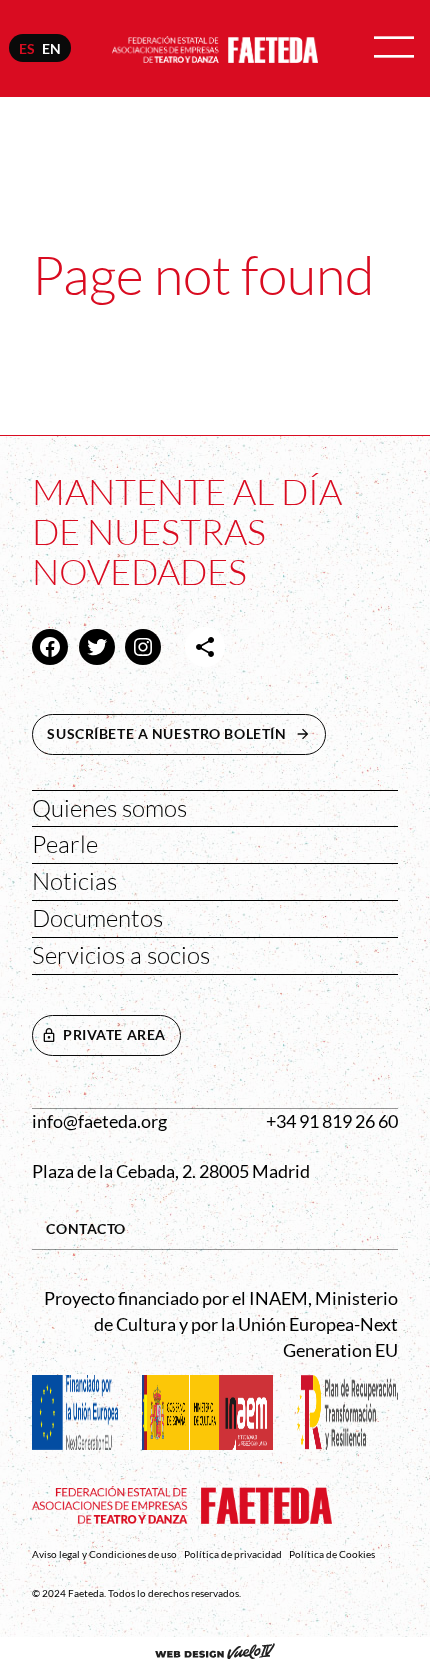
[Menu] (394, 48)
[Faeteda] (215, 46)
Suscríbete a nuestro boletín (186, 733)
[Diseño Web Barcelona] (215, 1653)
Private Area (114, 1034)
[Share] (205, 647)
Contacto (86, 1228)
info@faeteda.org (99, 1121)
